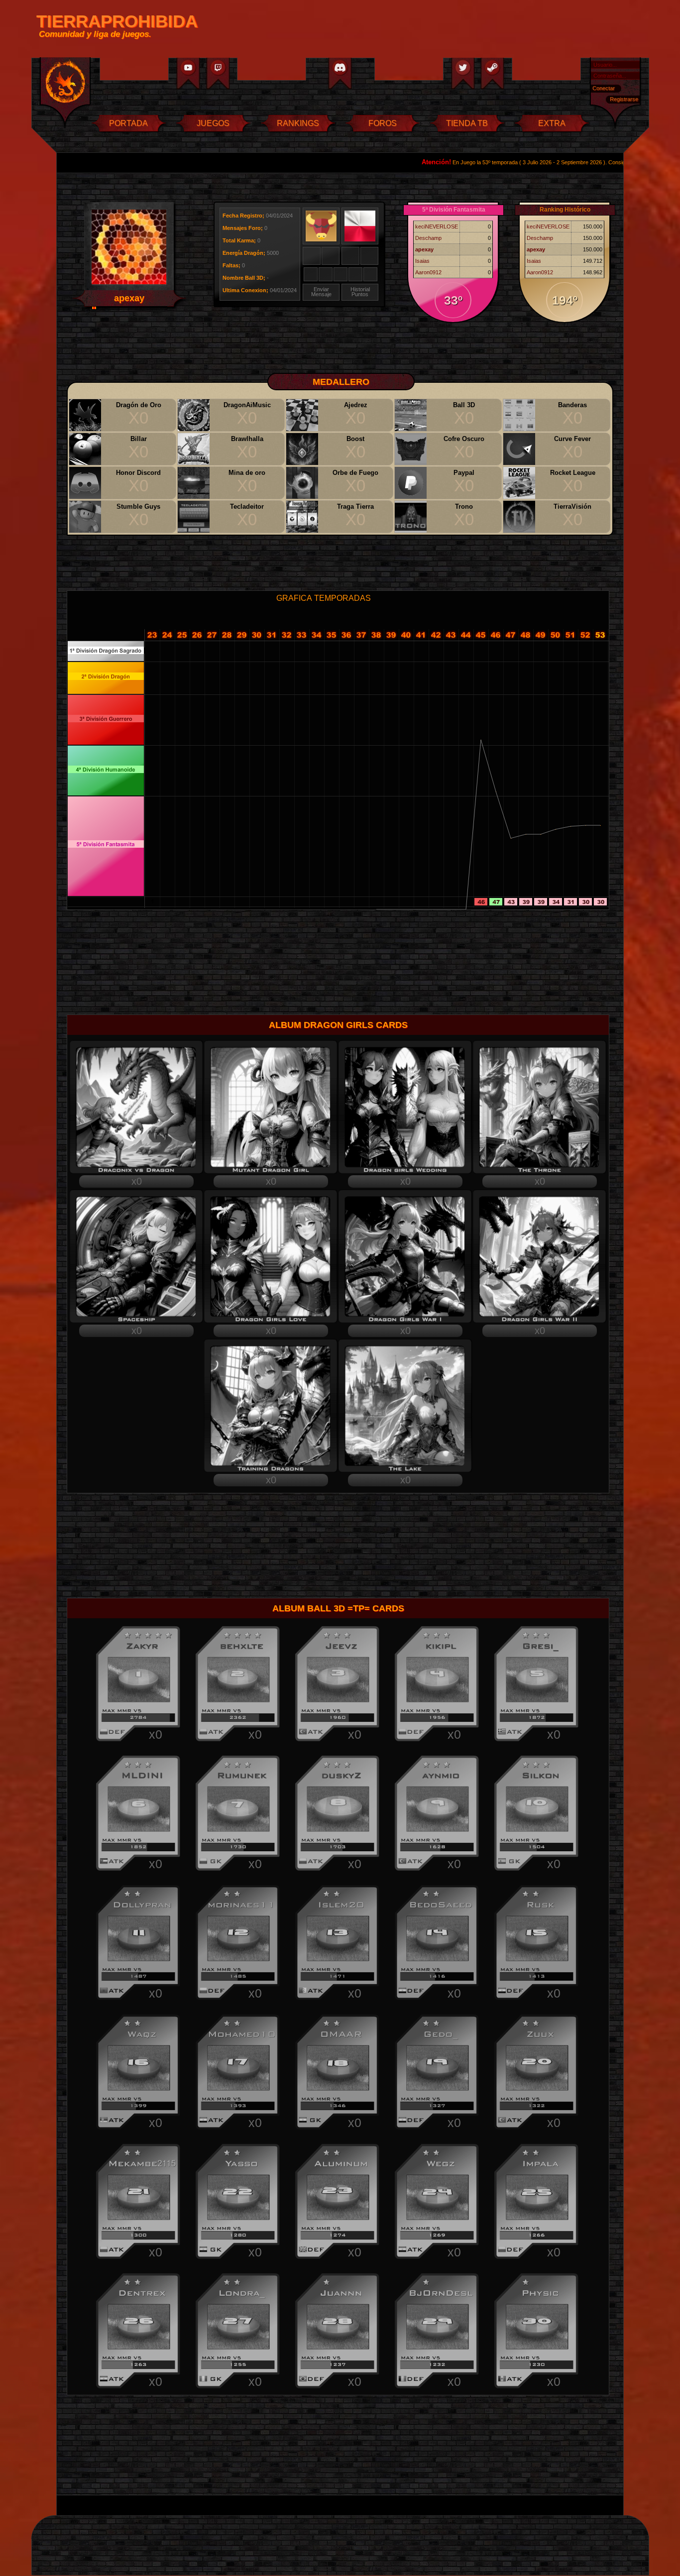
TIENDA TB (467, 123)
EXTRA (552, 123)
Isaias (422, 261)
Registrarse (624, 99)
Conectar (604, 88)
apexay (424, 249)
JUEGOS (213, 123)
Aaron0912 (428, 272)
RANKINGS (298, 123)
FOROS (383, 123)
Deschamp (428, 238)
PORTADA (128, 123)
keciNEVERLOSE (437, 226)
